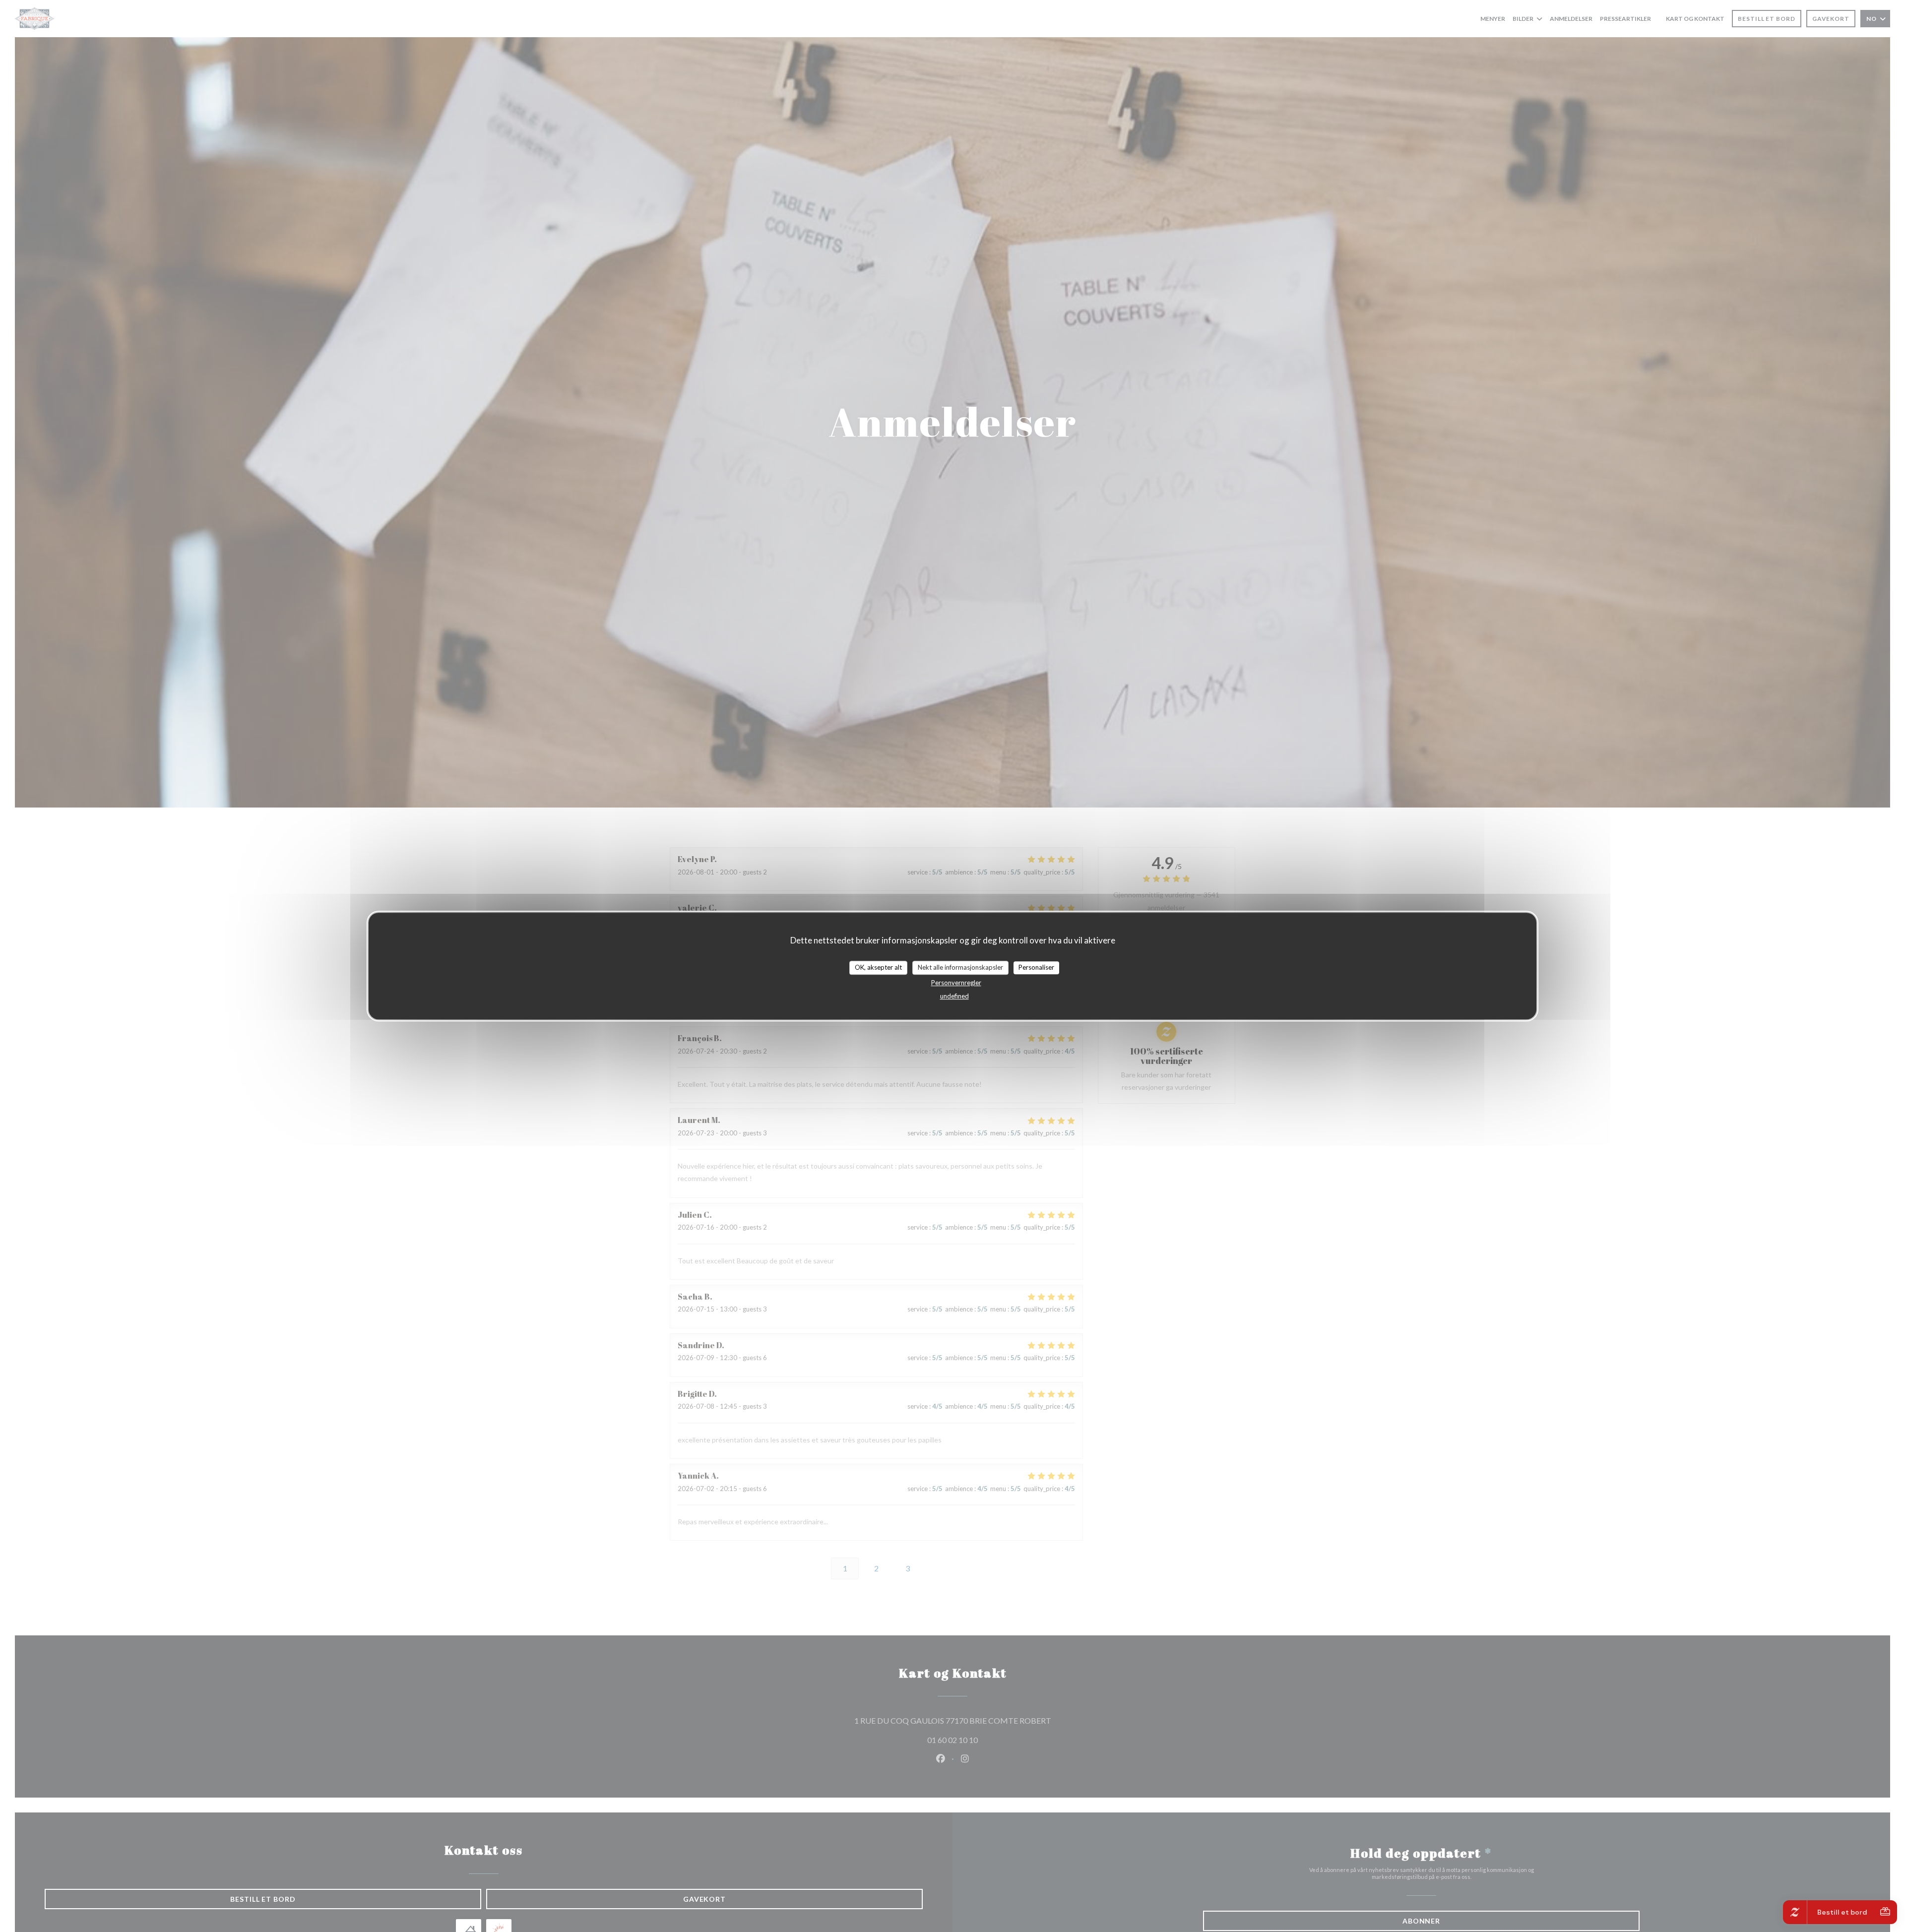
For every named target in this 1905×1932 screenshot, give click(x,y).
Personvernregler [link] (956, 982)
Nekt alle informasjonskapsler (960, 967)
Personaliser (1036, 967)
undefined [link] (954, 996)
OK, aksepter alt (878, 967)
